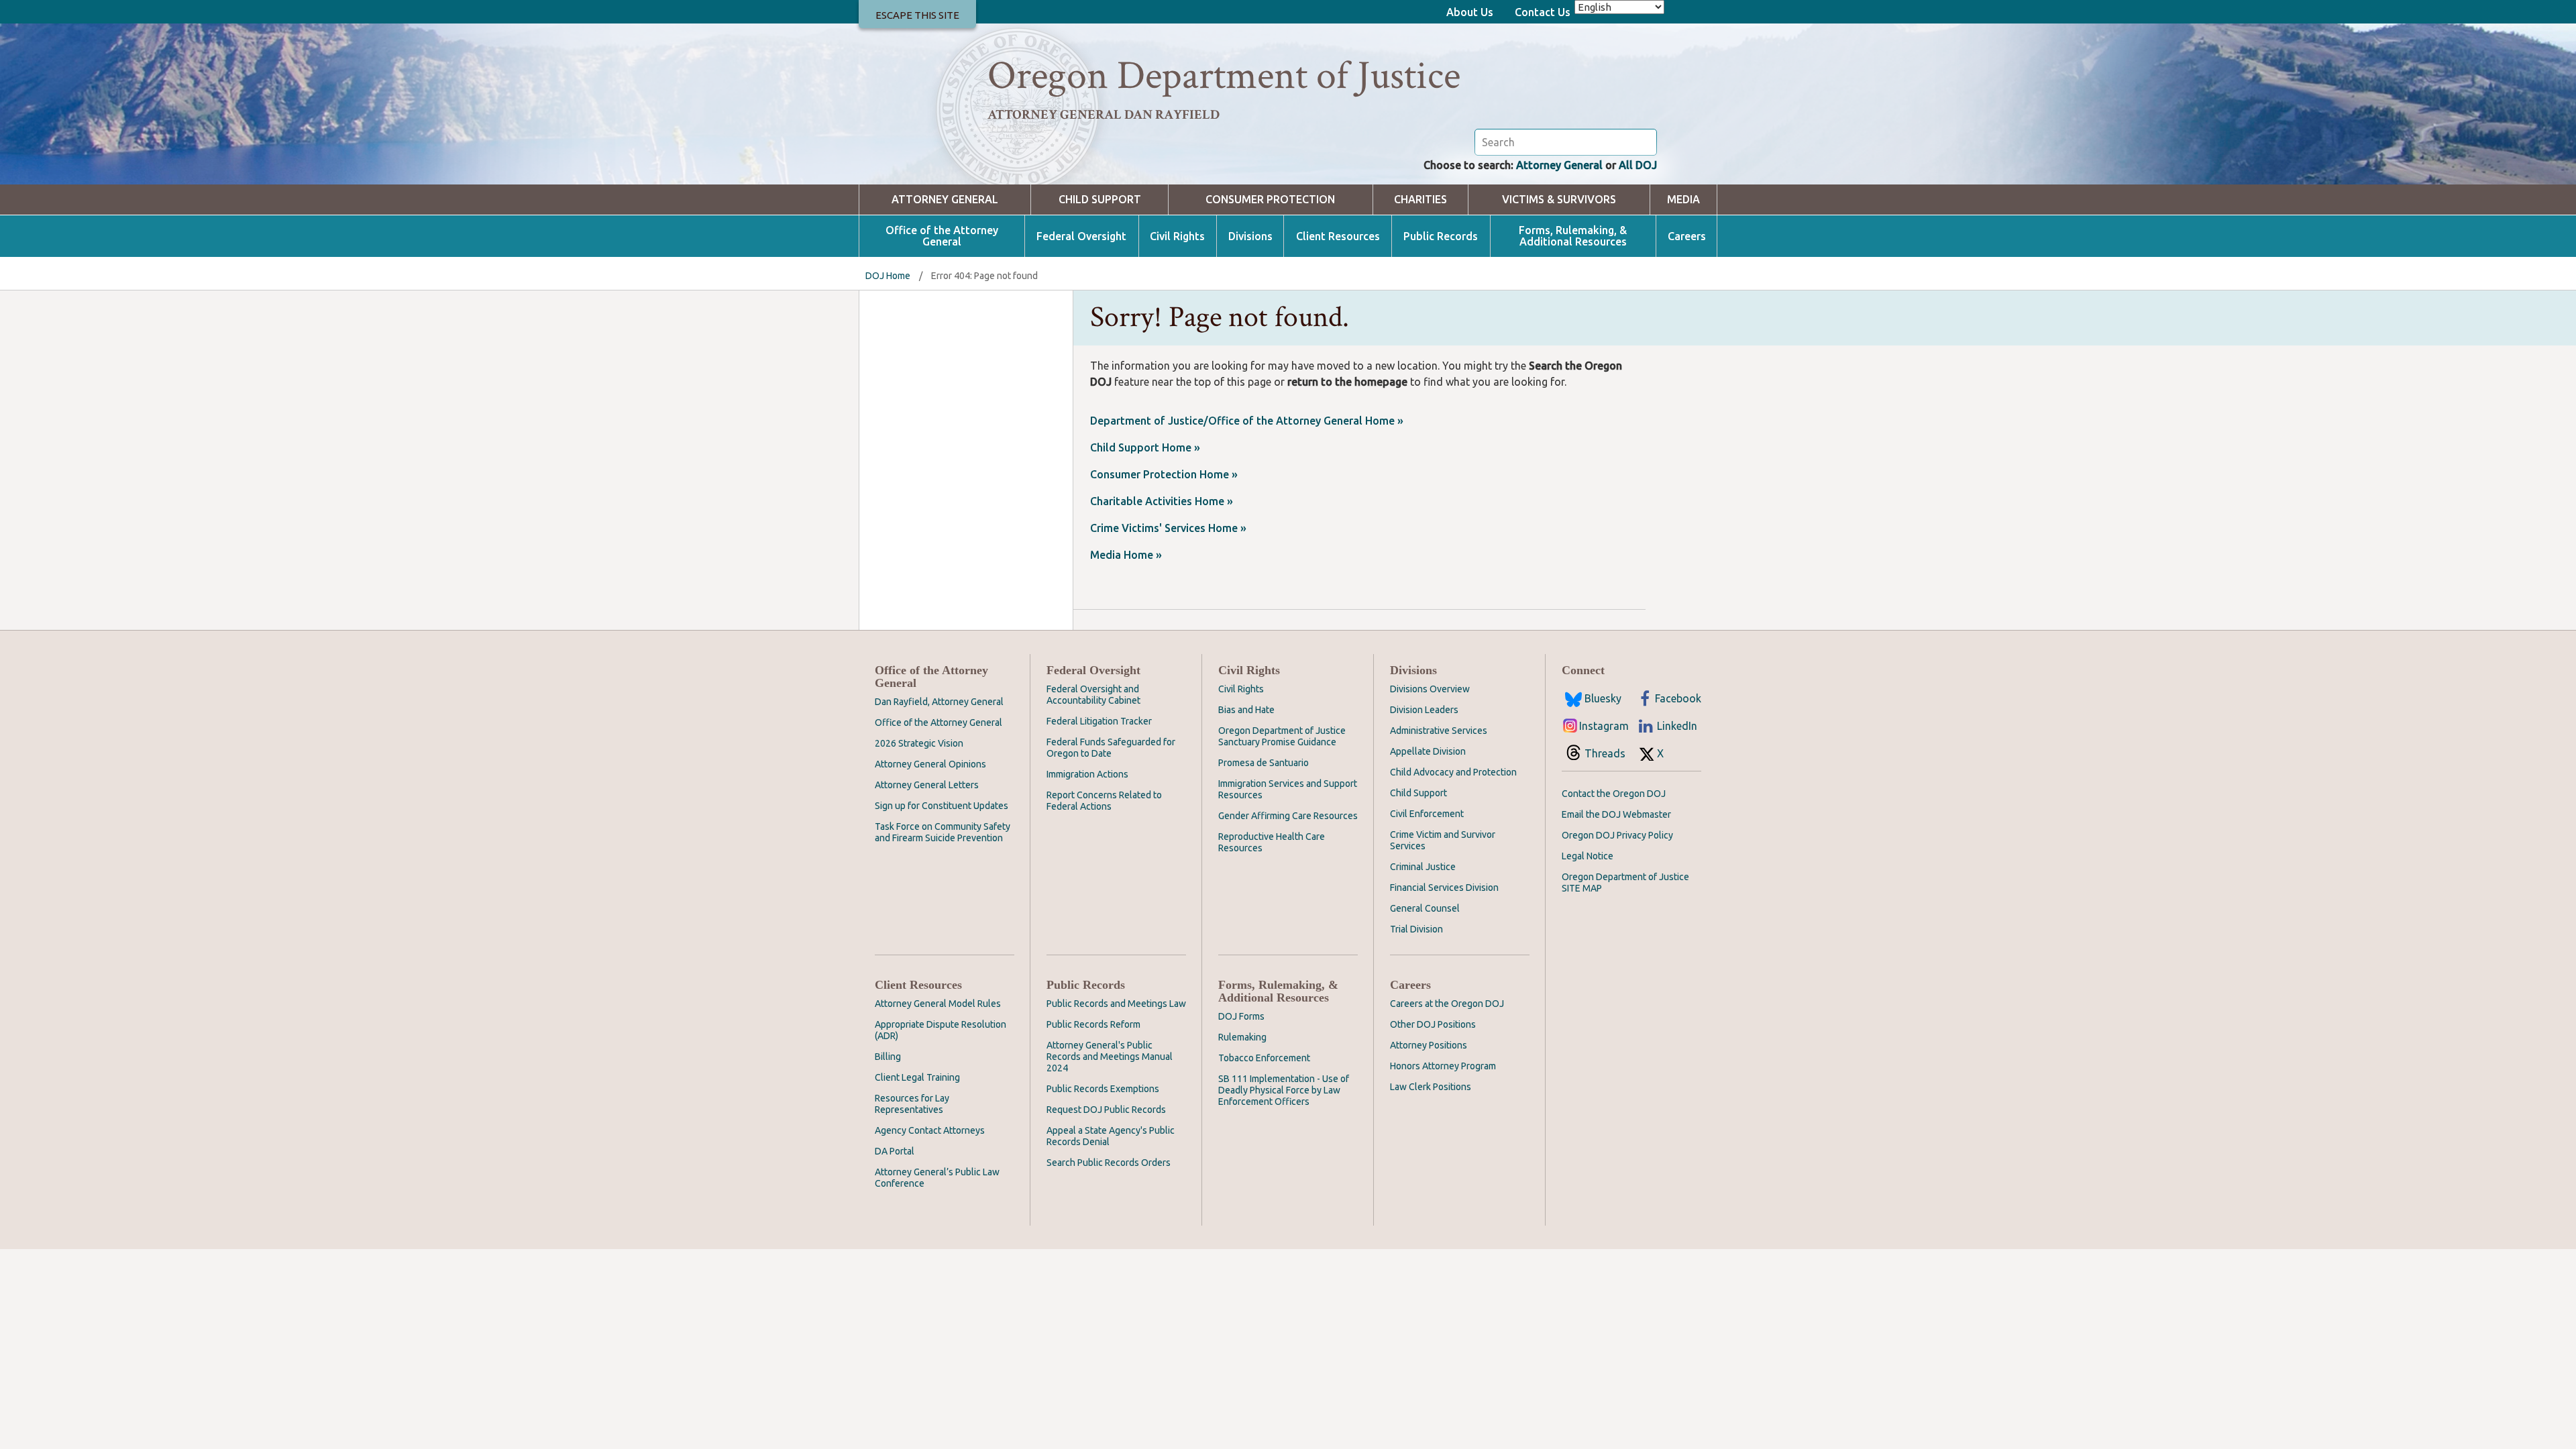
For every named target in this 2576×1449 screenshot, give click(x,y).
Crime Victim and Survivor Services (1443, 840)
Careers (1687, 236)
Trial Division (1416, 929)
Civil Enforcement (1427, 814)
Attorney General (1559, 165)
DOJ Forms (1241, 1016)
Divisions (1250, 236)
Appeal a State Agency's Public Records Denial (1111, 1136)
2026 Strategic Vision (919, 743)
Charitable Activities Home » (1162, 501)
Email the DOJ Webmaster (1616, 814)
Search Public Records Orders (1109, 1163)
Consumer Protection (1270, 200)
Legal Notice (1588, 856)
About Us (1470, 12)
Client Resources (1338, 236)
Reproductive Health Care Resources (1272, 842)
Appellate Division (1428, 751)
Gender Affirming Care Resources (1288, 816)
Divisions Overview (1430, 689)
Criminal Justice (1423, 867)
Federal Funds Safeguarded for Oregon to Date (1111, 748)
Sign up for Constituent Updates (942, 806)
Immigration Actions (1087, 774)
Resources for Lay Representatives (912, 1104)
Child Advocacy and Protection (1453, 772)
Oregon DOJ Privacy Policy (1617, 835)
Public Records (1441, 236)
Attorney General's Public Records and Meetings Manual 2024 (1110, 1057)
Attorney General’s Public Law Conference (937, 1178)
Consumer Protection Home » (1164, 474)
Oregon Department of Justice (1224, 76)
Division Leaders (1424, 710)
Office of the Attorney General (942, 236)
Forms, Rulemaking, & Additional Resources (1573, 236)
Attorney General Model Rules (938, 1004)
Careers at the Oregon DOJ (1447, 1004)
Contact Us (1543, 12)
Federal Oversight (1081, 236)
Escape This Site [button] (917, 15)
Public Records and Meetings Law (1116, 1004)
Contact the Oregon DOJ (1614, 794)
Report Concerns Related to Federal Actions (1104, 801)
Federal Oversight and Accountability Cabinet (1093, 695)
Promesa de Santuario (1264, 763)
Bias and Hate (1246, 710)
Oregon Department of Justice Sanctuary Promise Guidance (1282, 736)
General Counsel (1425, 908)
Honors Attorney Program (1443, 1066)
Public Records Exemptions (1103, 1089)
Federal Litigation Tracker (1099, 721)
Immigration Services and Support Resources (1288, 789)
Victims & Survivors (1559, 200)
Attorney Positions (1429, 1045)
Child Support (1100, 200)
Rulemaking (1242, 1037)
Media (1683, 200)
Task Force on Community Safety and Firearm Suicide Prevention (943, 832)
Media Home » (1126, 555)
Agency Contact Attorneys (930, 1130)
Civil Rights (1177, 236)
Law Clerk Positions (1431, 1087)
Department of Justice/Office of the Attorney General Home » (1247, 421)
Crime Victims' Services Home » (1168, 528)
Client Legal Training (917, 1077)
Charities (1420, 200)
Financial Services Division (1444, 888)
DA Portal (895, 1151)
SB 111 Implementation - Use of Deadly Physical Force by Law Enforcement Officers (1284, 1090)
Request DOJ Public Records (1106, 1110)
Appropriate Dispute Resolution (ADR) (941, 1030)
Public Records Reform (1093, 1024)
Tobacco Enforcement (1264, 1058)
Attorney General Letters (927, 785)
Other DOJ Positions (1433, 1024)
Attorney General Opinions (930, 764)
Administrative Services (1439, 731)
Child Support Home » (1145, 447)
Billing (888, 1057)
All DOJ (1638, 165)
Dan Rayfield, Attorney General (939, 702)
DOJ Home (888, 276)
